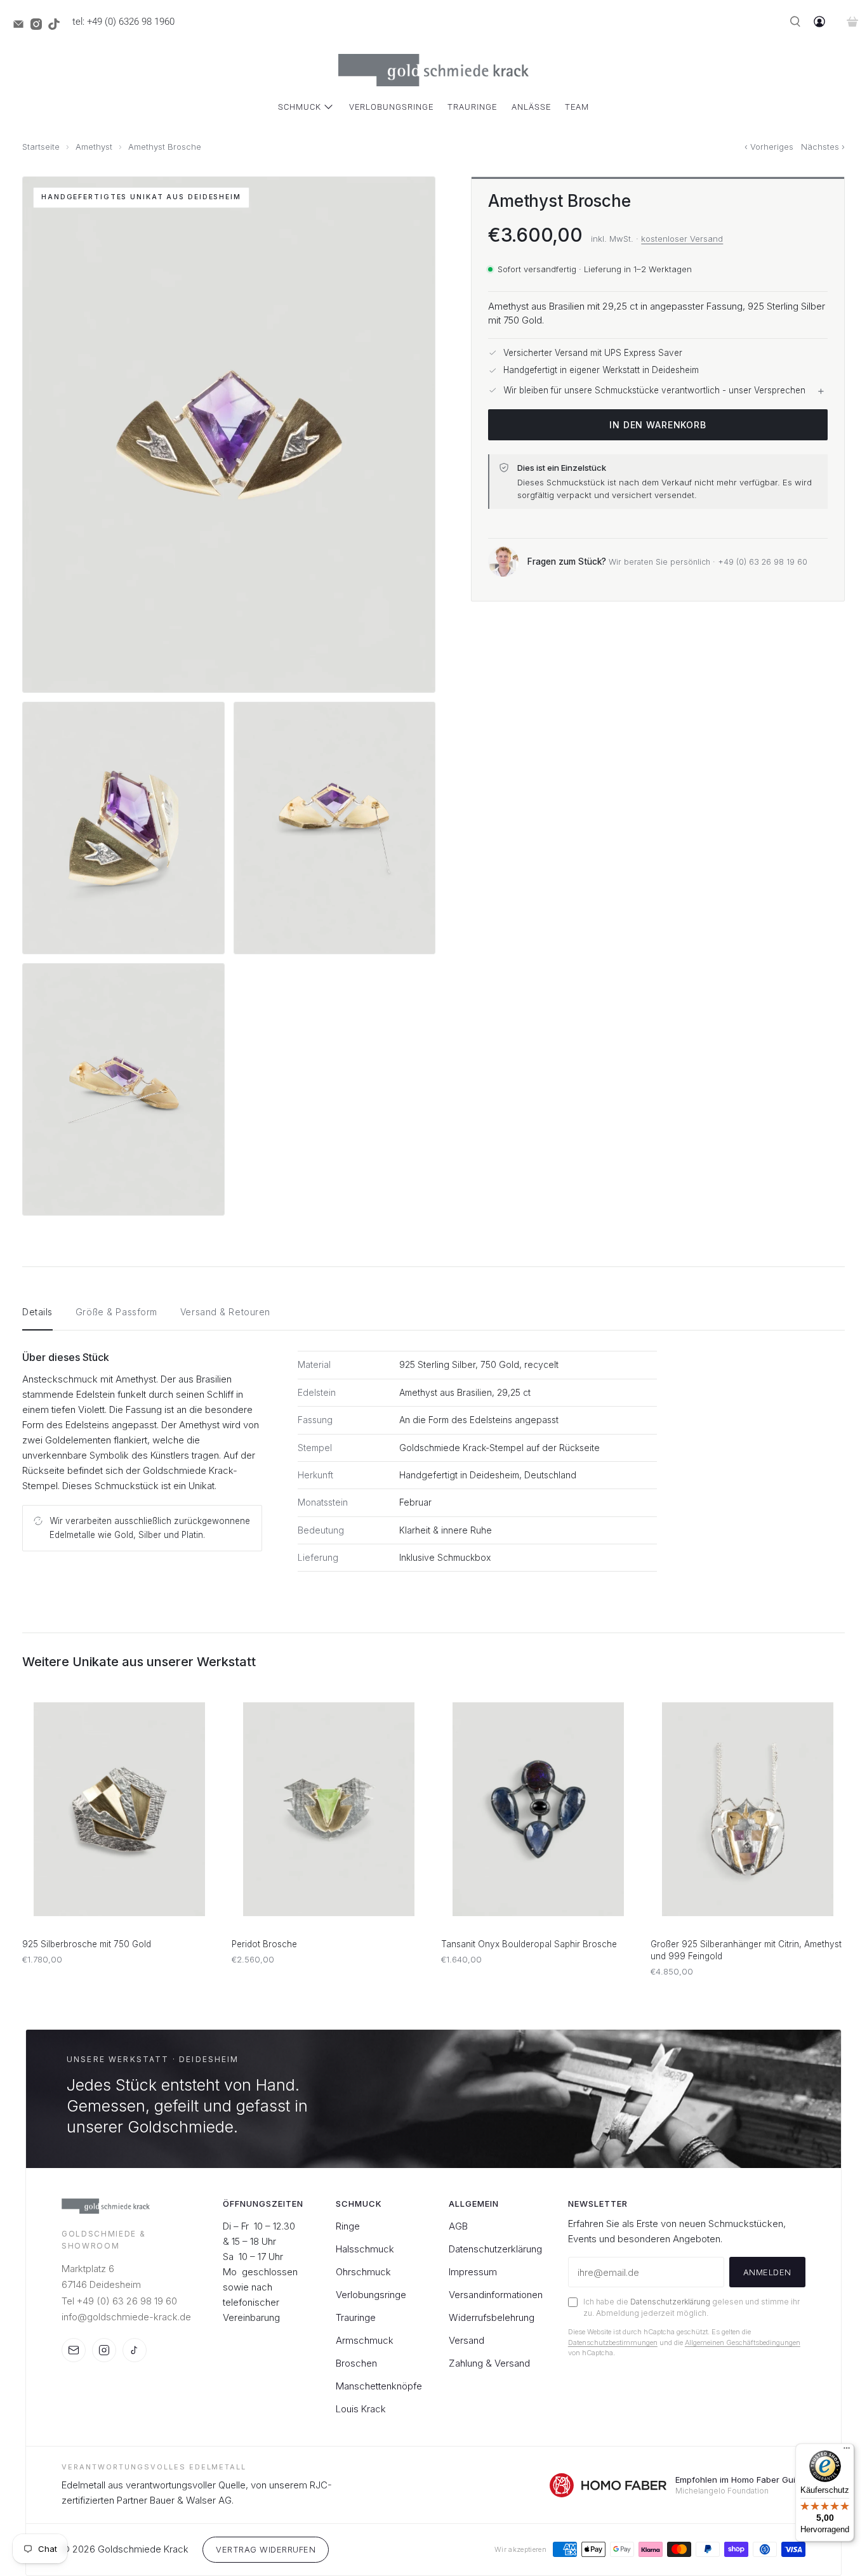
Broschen (356, 2363)
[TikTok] (135, 2350)
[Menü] (847, 2451)
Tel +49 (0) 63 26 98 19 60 (119, 2301)
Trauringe (472, 107)
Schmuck (300, 107)
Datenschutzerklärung (495, 2249)
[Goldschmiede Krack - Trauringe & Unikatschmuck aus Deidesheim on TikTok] (57, 27)
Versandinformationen (496, 2295)
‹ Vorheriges (769, 147)
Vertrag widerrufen (266, 2549)
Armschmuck (365, 2340)
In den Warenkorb (658, 424)
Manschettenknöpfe (379, 2386)
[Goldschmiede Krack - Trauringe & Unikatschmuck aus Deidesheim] (433, 70)
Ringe (348, 2226)
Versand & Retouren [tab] (225, 1312)
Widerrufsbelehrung (492, 2317)
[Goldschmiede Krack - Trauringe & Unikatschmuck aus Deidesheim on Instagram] (39, 27)
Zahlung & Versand (489, 2363)
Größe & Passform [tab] (116, 1312)
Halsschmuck (365, 2249)
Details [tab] (37, 1312)
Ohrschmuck (363, 2272)
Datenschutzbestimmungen (613, 2343)
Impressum (473, 2272)
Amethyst (94, 147)
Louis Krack (361, 2409)
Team (577, 107)
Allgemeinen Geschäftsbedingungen (743, 2343)
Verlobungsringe (391, 107)
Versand (467, 2340)
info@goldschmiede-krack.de (126, 2317)
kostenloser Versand (682, 238)
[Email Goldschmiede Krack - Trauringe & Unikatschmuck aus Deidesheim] (22, 27)
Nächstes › (823, 147)
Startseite (41, 147)
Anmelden (767, 2272)
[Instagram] (104, 2350)
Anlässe (531, 107)
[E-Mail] (74, 2350)
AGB (458, 2226)
